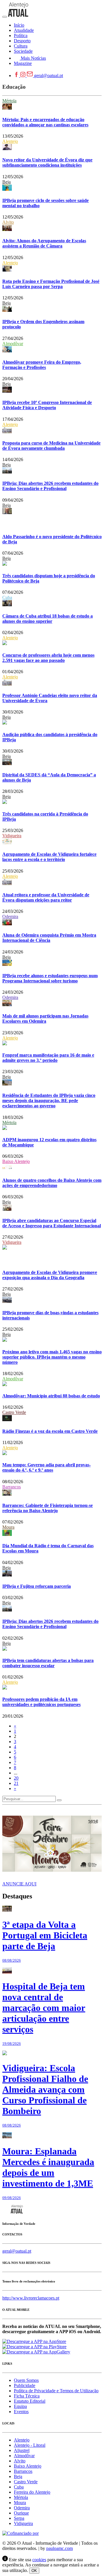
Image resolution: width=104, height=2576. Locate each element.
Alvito (8, 222)
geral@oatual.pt (49, 75)
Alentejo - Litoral (30, 2445)
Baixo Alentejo (16, 1161)
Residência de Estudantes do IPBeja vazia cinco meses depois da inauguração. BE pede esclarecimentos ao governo (49, 1101)
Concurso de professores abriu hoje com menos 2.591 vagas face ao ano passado (48, 658)
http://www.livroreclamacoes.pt (31, 2298)
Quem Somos (26, 2380)
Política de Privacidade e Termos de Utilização (56, 2391)
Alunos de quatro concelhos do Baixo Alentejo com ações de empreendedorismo (52, 1183)
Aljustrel (22, 2450)
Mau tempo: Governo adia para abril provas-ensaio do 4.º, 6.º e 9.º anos (47, 1467)
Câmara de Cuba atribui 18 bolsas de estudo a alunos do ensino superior (48, 619)
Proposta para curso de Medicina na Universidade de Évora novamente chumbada (51, 446)
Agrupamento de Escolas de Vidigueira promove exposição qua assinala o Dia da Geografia (50, 1275)
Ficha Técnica (27, 2396)
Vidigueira (12, 836)
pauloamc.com (60, 2548)
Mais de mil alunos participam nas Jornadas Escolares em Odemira (45, 1018)
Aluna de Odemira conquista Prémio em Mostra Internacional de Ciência (49, 938)
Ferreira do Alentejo (32, 2492)
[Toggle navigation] (5, 17)
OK (34, 2571)
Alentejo (10, 141)
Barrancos (12, 1487)
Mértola (9, 101)
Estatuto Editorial (30, 2401)
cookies (39, 2560)
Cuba (7, 597)
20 (16, 1778)
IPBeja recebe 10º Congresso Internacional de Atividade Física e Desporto (47, 405)
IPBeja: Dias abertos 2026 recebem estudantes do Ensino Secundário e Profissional (50, 486)
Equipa (20, 2406)
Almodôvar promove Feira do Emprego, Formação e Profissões (42, 365)
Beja (6, 182)
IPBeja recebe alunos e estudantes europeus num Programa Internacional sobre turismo (50, 978)
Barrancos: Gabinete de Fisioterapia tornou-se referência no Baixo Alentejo (48, 1508)
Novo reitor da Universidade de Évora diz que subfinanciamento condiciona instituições (47, 162)
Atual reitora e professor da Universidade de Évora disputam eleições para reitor (46, 897)
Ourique (21, 2513)
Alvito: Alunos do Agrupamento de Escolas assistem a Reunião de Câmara (44, 243)
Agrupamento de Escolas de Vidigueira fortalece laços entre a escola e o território (49, 857)
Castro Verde (14, 1412)
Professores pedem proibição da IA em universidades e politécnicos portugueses (41, 1702)
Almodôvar (13, 344)
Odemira (10, 916)
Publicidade (25, 2385)
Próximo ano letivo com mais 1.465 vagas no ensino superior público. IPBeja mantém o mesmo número (52, 1357)
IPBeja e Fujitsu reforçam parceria (37, 1586)
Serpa (19, 2518)
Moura (8, 1527)
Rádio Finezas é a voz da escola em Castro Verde (50, 1431)
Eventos (21, 2412)
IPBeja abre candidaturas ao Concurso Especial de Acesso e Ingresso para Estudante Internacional (52, 1223)
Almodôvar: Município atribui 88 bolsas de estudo (51, 1396)
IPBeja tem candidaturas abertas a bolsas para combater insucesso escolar (48, 1663)
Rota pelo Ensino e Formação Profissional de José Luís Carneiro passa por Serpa (51, 284)
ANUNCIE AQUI (19, 1884)
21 (16, 1783)
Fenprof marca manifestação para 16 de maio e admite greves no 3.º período (48, 1058)
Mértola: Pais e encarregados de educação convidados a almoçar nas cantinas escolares (45, 122)
